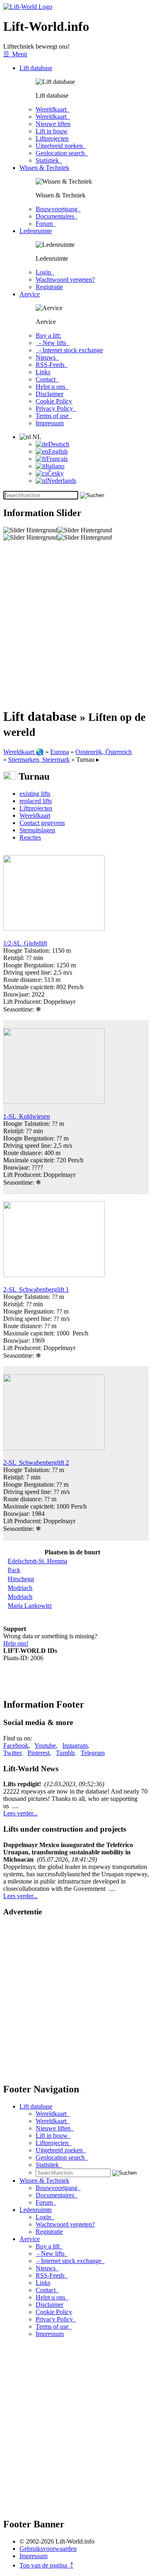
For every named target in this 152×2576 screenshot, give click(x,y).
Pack (14, 1570)
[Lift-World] (28, 7)
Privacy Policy (56, 408)
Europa (60, 752)
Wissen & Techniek (44, 168)
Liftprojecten (52, 138)
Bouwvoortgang (58, 209)
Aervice (30, 294)
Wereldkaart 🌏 (24, 752)
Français (57, 459)
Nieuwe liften (53, 124)
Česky (56, 473)
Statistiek (49, 160)
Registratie (49, 287)
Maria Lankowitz (30, 1606)
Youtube (45, 1746)
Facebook (16, 1746)
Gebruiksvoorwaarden (48, 2549)
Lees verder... (20, 1813)
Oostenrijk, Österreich (104, 752)
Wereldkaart (53, 109)
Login (45, 272)
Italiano (55, 466)
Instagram (75, 1746)
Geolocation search (62, 153)
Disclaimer (49, 394)
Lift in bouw (52, 131)
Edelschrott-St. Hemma (37, 1561)
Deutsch (59, 444)
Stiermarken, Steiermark (39, 760)
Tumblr (65, 1753)
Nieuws (47, 357)
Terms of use (54, 416)
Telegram (93, 1753)
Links (43, 372)
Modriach (20, 1588)
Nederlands (62, 481)
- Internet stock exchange (69, 350)
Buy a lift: (48, 335)
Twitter (12, 1753)
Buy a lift (49, 2246)
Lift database (36, 68)
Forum (46, 224)
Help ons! (16, 1643)
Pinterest (39, 1753)
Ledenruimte (36, 231)
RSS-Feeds (52, 365)
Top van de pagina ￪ (46, 2565)
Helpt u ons (52, 387)
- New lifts (52, 343)
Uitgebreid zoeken (61, 146)
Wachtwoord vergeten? (65, 280)
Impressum (50, 423)
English (58, 451)
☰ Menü (15, 54)
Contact (47, 379)
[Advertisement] (76, 625)
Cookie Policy (54, 401)
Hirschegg (21, 1579)
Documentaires (57, 216)
